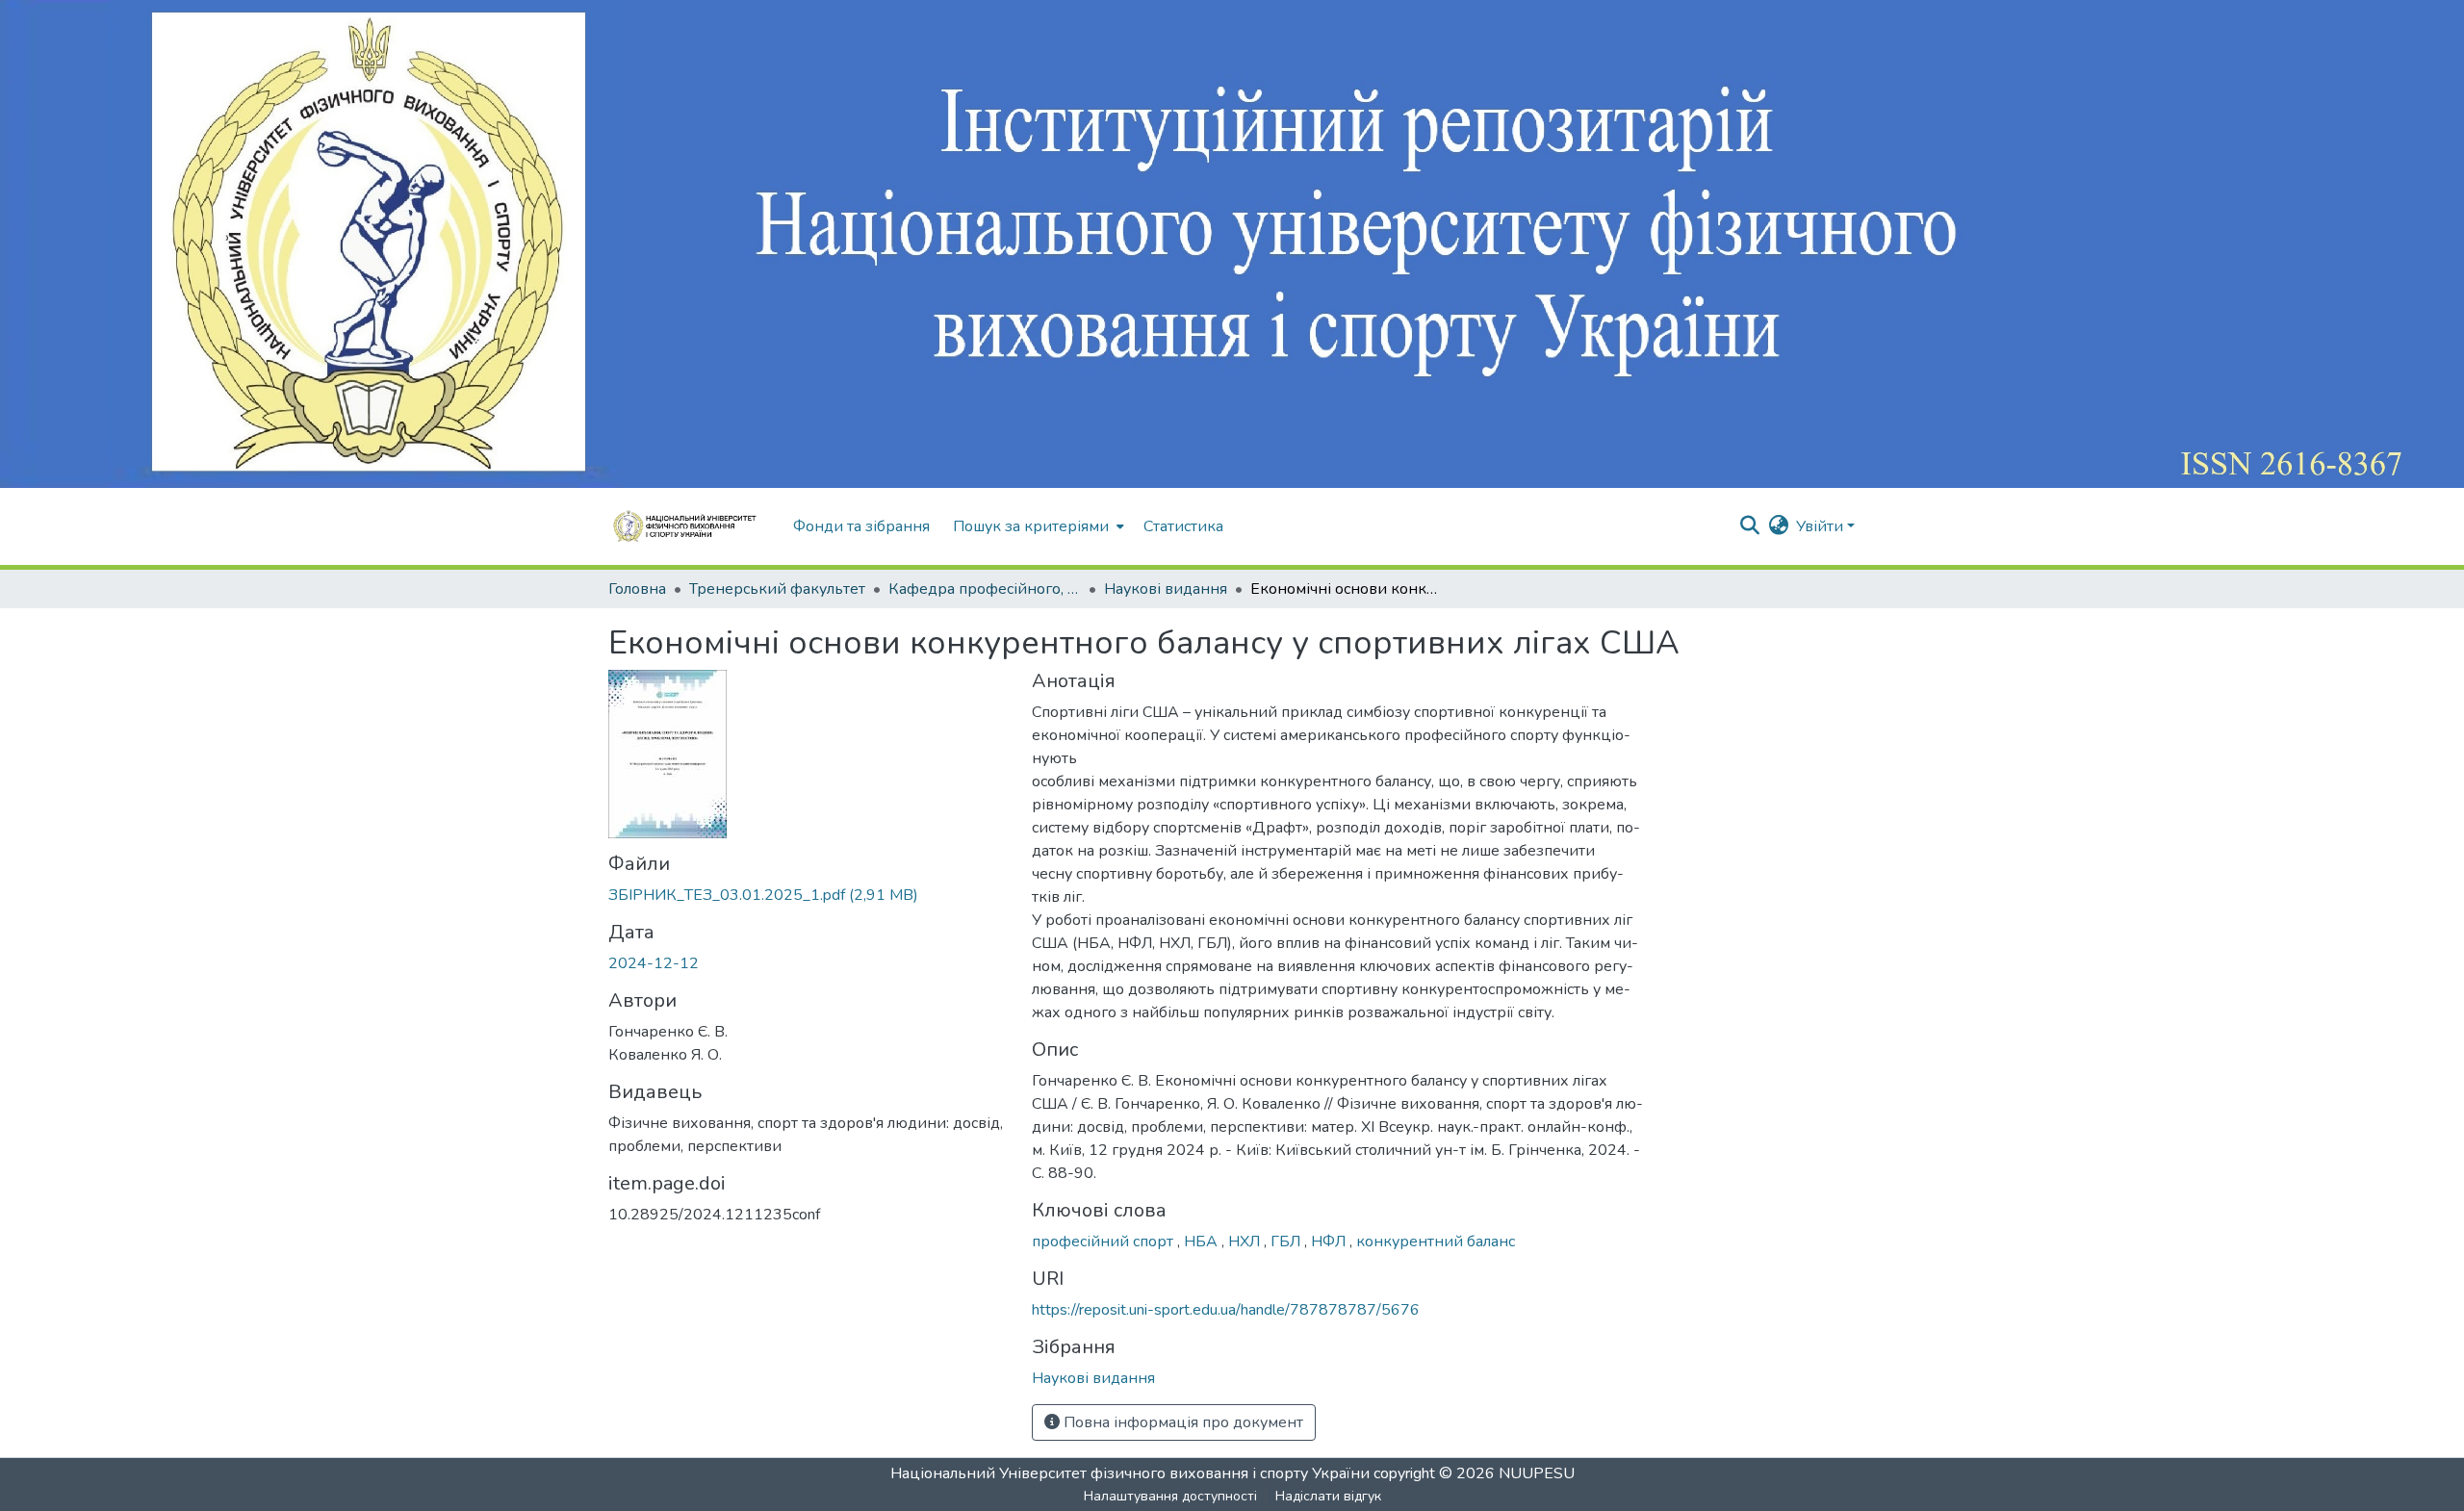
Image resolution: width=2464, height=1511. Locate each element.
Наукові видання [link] (1166, 589)
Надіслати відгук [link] (1328, 1496)
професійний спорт (1104, 1242)
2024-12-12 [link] (654, 963)
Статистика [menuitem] (1183, 526)
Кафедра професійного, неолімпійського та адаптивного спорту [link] (985, 589)
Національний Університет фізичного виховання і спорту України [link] (1130, 1473)
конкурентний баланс (1436, 1242)
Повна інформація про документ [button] (1181, 1422)
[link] (808, 895)
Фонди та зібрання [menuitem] (861, 526)
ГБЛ (1287, 1242)
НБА (1203, 1242)
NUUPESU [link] (1537, 1473)
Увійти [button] (1822, 526)
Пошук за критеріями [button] (1031, 526)
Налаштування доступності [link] (1170, 1496)
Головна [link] (637, 589)
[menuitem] (1037, 526)
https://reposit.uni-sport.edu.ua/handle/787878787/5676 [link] (1226, 1310)
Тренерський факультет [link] (777, 589)
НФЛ (1330, 1242)
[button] (691, 526)
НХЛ (1246, 1242)
